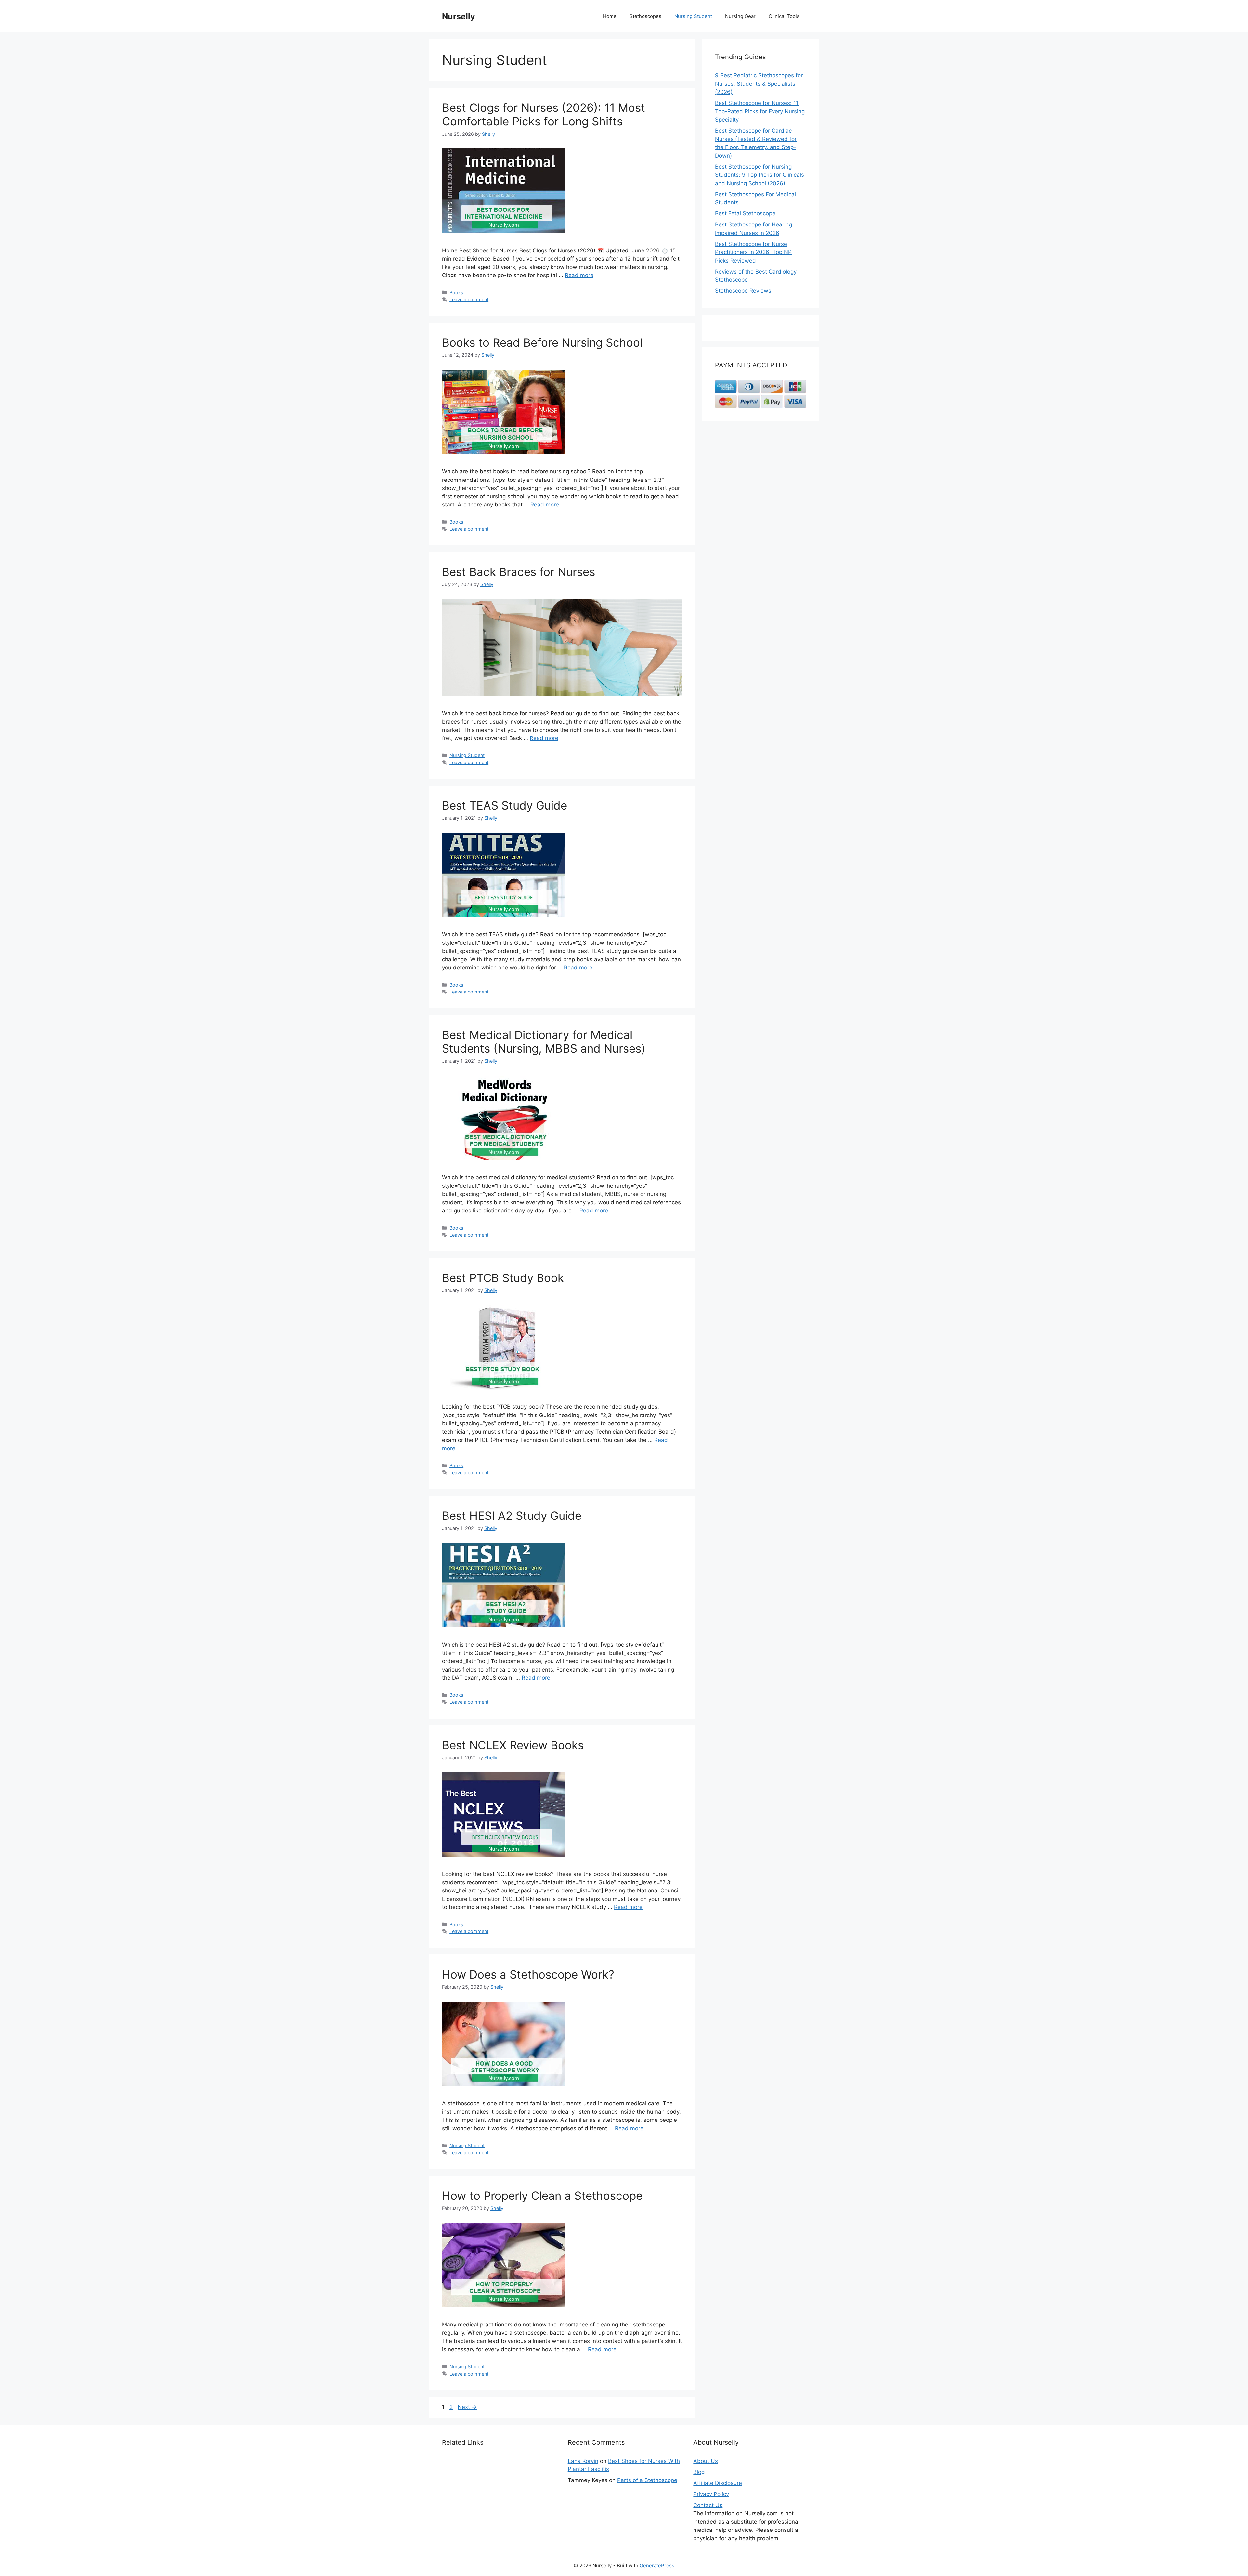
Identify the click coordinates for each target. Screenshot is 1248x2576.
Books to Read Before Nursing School (542, 342)
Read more (579, 275)
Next (467, 2407)
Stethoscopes (645, 16)
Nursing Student (693, 16)
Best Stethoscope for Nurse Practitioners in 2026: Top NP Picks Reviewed (753, 252)
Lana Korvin (583, 2461)
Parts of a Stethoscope (647, 2480)
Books (456, 293)
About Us (706, 2461)
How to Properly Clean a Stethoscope (542, 2196)
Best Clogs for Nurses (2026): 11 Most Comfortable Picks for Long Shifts (544, 114)
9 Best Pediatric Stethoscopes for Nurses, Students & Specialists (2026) (759, 84)
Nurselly (459, 16)
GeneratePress (657, 2565)
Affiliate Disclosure (718, 2483)
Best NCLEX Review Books (513, 1745)
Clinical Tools (784, 16)
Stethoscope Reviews (743, 291)
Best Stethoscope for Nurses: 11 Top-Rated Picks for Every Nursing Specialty (760, 111)
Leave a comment (469, 299)
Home (610, 16)
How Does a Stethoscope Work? (528, 1974)
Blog (699, 2472)
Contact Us (708, 2505)
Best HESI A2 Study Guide (512, 1516)
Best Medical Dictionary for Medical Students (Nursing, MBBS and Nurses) (544, 1042)
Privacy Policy (711, 2494)
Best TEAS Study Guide (505, 805)
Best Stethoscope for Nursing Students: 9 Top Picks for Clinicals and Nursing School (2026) (760, 175)
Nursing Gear (740, 16)
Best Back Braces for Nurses (519, 572)
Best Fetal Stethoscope (745, 213)
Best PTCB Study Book (503, 1278)
